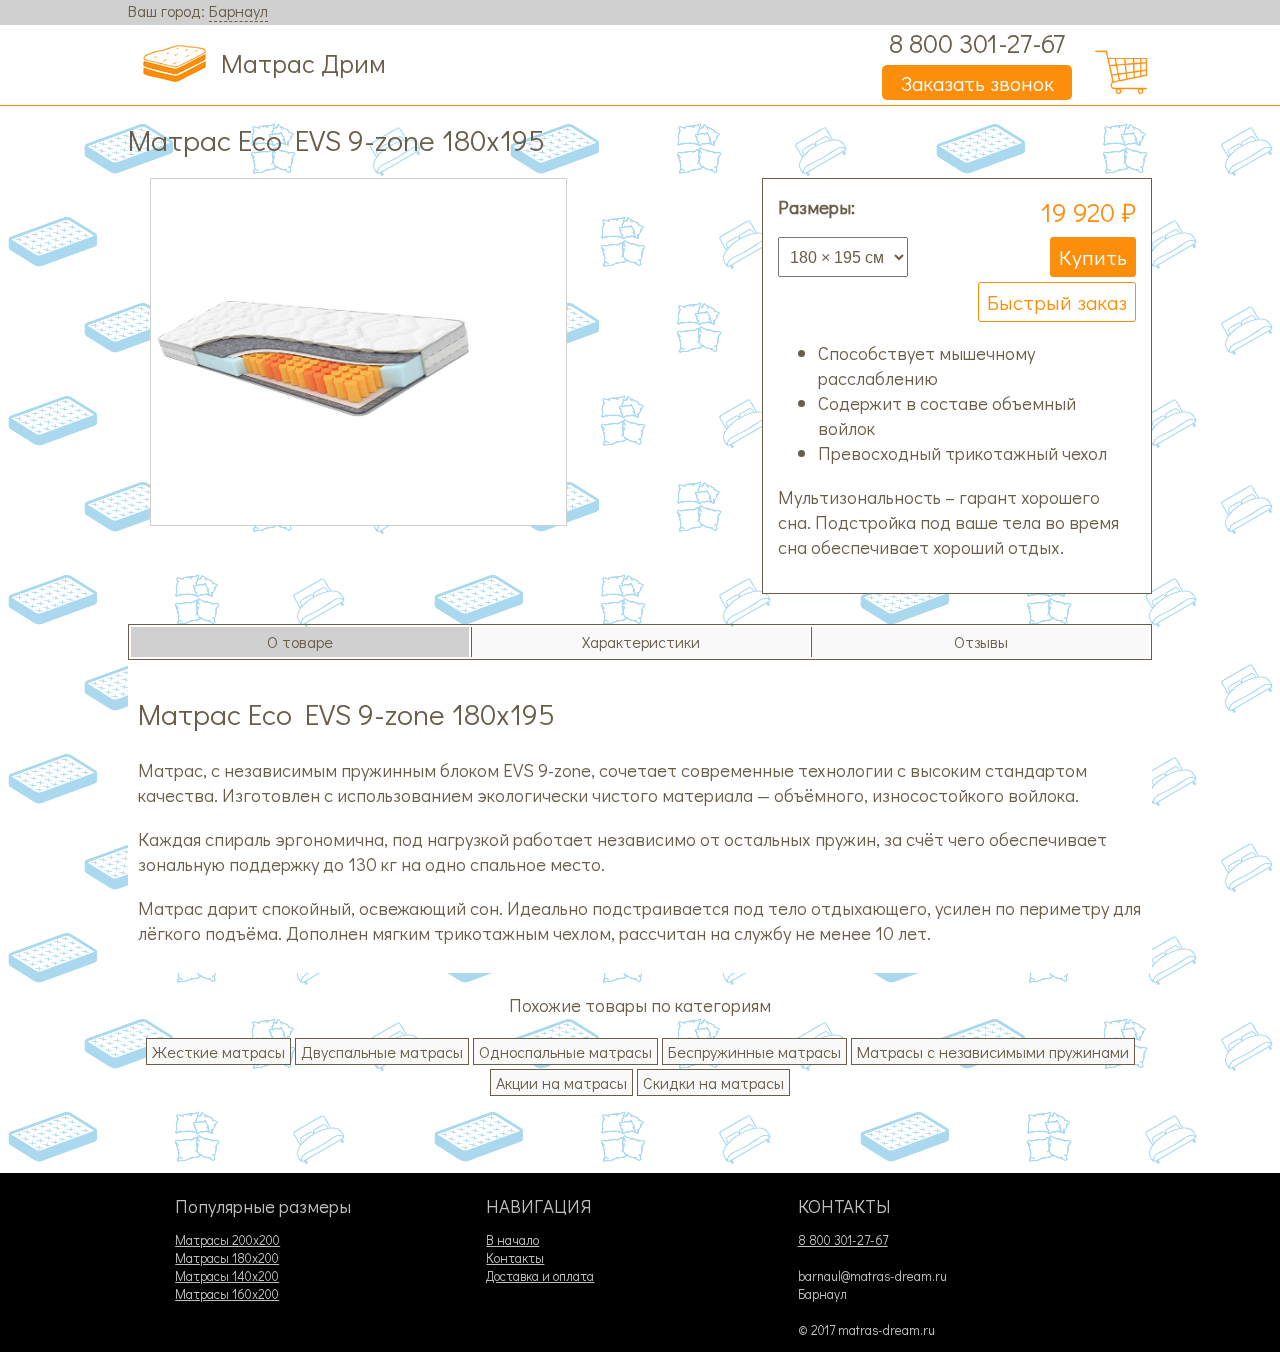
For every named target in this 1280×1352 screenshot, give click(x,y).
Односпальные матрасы (565, 1051)
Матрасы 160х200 (227, 1294)
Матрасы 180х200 (227, 1258)
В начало (512, 1240)
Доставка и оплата (540, 1276)
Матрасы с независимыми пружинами (993, 1051)
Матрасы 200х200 (227, 1240)
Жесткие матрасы (218, 1051)
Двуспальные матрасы (382, 1051)
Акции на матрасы (561, 1082)
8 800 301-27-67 (977, 42)
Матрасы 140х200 (227, 1276)
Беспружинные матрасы (754, 1051)
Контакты (515, 1258)
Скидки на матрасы (713, 1082)
